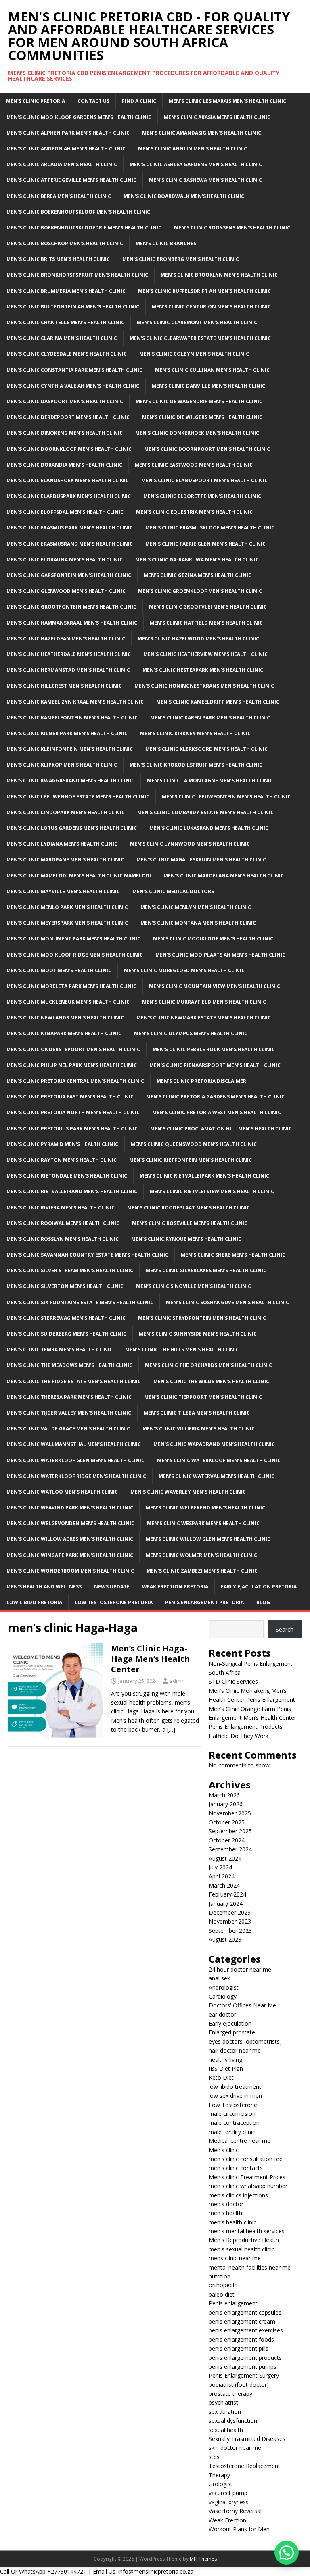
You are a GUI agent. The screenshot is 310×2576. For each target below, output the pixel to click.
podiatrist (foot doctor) (239, 2385)
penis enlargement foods (241, 2339)
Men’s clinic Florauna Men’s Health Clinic (65, 560)
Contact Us (93, 101)
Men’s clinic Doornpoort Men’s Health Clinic (207, 449)
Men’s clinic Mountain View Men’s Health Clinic (215, 986)
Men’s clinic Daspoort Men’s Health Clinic (65, 401)
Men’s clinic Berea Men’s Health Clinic (59, 196)
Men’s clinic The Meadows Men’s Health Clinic (69, 1365)
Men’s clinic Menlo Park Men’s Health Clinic (67, 907)
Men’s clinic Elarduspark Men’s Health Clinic (69, 496)
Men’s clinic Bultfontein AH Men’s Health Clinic (73, 307)
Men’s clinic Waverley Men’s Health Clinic (188, 1492)
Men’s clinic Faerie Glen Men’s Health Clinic (205, 544)
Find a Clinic (139, 101)
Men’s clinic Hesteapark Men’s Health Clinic (203, 670)
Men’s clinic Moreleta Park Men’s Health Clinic (71, 986)
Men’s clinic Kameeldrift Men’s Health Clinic (218, 702)
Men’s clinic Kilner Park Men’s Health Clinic (67, 733)
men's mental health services (247, 2231)
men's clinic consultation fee (246, 2159)
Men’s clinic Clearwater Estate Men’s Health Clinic (200, 338)
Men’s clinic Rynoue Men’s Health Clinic (186, 1239)
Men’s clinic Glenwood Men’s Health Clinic (66, 591)
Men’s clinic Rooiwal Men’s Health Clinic (63, 1223)
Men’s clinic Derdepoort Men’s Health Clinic (68, 417)
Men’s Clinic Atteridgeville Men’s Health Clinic (71, 180)
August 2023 (225, 1939)
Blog (263, 1602)
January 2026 (226, 1804)
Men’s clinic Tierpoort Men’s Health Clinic (203, 1397)
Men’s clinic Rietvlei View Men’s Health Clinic (212, 1191)
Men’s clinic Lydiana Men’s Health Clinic (62, 844)
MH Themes (203, 2559)
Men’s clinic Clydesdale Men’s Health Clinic (67, 354)
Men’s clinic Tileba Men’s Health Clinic (197, 1413)
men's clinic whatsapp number (248, 2186)
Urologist (221, 2484)
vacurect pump (228, 2493)
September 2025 (230, 1831)
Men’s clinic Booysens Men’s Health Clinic (232, 228)
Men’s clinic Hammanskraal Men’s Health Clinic (72, 623)
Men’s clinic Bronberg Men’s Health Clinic (181, 259)
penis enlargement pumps (243, 2367)
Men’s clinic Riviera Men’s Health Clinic (61, 1208)
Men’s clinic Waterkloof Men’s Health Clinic (219, 1460)
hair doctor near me (235, 2050)
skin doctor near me (235, 2448)
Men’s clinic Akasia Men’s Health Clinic (217, 117)
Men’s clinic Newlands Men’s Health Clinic (65, 1018)
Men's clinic (224, 2150)
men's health (225, 2213)
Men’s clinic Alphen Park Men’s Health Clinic (68, 133)
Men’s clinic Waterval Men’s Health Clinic (217, 1476)
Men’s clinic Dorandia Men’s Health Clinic (64, 465)
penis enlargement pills (239, 2348)
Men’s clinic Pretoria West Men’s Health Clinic (217, 1112)
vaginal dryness (229, 2502)
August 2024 (225, 1858)
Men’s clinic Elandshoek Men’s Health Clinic (68, 480)
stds (214, 2457)
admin (177, 1681)
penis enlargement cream (242, 2321)
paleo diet (222, 2294)
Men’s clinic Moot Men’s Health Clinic (59, 970)
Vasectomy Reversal (235, 2511)
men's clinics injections (238, 2195)
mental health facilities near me (250, 2267)
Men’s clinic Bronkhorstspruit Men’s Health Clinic (77, 275)
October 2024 (227, 1840)
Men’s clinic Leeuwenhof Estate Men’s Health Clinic (78, 797)
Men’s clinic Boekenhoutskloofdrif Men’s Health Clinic (84, 228)
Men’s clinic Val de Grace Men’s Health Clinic (68, 1429)
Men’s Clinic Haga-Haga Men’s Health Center (151, 1659)
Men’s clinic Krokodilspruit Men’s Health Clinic (196, 765)
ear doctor (222, 2014)
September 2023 (230, 1931)
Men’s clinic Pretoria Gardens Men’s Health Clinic (215, 1097)
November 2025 (230, 1813)
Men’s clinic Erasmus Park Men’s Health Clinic (70, 528)
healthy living (225, 2060)
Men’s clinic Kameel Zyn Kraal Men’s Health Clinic (75, 702)
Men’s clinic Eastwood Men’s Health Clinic (194, 465)
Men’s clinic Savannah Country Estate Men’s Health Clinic (87, 1255)
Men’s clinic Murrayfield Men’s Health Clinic (204, 1002)
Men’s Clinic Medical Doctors (173, 891)
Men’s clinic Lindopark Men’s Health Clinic (66, 812)
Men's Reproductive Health (244, 2240)
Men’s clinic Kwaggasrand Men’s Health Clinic (70, 781)
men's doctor (226, 2204)
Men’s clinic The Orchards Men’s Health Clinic (208, 1365)
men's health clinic (232, 2222)
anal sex (219, 1978)
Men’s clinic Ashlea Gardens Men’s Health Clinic (196, 164)
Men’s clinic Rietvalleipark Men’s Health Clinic (204, 1176)
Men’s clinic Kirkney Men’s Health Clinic (195, 733)
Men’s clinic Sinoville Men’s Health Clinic (194, 1286)
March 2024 (224, 1885)
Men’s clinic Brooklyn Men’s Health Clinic (219, 275)
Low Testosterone (233, 2105)
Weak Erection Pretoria (175, 1587)
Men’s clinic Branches (166, 243)
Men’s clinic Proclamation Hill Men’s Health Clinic (221, 1129)
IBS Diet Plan (226, 2069)
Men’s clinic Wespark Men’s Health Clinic (203, 1523)
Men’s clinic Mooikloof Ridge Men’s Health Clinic (75, 955)
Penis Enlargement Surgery (244, 2375)
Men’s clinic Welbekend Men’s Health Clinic (205, 1508)
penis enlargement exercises (246, 2330)
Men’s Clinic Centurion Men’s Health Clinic (211, 307)
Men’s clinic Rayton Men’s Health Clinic (62, 1160)
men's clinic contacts (236, 2168)
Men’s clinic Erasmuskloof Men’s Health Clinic (210, 528)
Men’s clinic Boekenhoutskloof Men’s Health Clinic (78, 212)
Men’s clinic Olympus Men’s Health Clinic (191, 1033)
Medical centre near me (240, 2141)
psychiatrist (223, 2402)
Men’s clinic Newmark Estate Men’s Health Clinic (204, 1018)
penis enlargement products (245, 2358)
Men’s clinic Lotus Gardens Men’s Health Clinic (72, 828)
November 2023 (230, 1921)
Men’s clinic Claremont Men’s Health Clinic (197, 322)
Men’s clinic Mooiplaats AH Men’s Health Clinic (220, 955)
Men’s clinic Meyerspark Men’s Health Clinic (67, 923)
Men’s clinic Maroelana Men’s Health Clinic (224, 876)
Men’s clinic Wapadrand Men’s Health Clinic (214, 1444)
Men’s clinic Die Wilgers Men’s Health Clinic (202, 417)
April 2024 (222, 1876)
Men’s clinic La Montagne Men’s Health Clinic (210, 781)
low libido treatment (235, 2087)
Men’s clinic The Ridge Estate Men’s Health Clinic (74, 1381)
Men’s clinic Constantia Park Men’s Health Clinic (74, 370)
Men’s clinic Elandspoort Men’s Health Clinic (204, 480)
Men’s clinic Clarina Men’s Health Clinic (62, 338)
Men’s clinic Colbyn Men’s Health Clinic (194, 354)
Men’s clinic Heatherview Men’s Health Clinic (205, 654)
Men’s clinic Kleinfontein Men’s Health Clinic (70, 749)
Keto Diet (221, 2077)
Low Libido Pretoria (34, 1602)
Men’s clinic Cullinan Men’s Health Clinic (212, 370)
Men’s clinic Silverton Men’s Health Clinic (65, 1286)
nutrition (220, 2276)
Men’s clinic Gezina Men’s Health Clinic (198, 575)
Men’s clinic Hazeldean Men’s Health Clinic (66, 639)
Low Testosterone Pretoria (114, 1602)
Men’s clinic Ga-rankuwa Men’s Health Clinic (197, 560)
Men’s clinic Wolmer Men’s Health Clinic (201, 1555)
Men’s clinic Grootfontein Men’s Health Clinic (71, 607)
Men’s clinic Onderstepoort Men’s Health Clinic (73, 1049)
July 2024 (220, 1867)
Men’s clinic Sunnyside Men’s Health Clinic (198, 1334)
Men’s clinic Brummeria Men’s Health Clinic (66, 291)
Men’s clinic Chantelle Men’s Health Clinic (65, 322)
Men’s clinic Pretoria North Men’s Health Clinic (73, 1112)
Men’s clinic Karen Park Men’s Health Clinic (210, 718)
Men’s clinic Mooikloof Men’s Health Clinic (213, 939)
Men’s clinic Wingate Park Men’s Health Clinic (70, 1555)
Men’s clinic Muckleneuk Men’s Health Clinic (68, 1002)
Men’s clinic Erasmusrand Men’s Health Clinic (70, 544)
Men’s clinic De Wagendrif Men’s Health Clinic (199, 401)
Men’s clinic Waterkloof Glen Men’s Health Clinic (75, 1460)
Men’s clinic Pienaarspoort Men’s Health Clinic (215, 1065)
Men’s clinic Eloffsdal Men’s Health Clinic (65, 512)
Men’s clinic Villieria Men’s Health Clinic (199, 1429)
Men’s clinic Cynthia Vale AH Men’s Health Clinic (73, 386)
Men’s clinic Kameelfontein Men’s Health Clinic (72, 718)
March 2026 (224, 1795)
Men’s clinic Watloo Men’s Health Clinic (62, 1492)
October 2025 (227, 1822)
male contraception (234, 2123)
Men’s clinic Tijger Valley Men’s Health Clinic (69, 1413)
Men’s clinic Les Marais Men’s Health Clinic (227, 101)
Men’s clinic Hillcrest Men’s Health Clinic (64, 686)
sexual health (226, 2430)
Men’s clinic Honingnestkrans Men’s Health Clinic (204, 686)
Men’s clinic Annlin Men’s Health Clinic (193, 149)
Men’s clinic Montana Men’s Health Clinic (198, 923)
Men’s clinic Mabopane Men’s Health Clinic (65, 860)
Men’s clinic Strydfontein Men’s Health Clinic (202, 1318)
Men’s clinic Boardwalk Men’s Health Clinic (184, 196)
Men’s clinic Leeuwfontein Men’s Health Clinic (226, 797)
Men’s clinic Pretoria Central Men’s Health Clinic (75, 1081)
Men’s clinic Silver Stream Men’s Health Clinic (70, 1270)
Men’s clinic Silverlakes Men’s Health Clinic (206, 1270)
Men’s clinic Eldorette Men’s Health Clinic (202, 496)
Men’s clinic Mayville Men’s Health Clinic (63, 891)
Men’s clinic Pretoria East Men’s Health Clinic (70, 1097)
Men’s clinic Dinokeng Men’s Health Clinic (65, 433)
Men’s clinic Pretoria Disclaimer (201, 1081)
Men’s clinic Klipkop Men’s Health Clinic (62, 765)
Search (285, 1629)
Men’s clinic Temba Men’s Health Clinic (60, 1349)
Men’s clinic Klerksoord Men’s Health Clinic (206, 749)
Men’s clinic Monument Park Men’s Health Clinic (73, 939)
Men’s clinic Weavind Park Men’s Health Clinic (70, 1508)
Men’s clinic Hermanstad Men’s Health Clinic (68, 670)
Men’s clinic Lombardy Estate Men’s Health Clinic (205, 812)
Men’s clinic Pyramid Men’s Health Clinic (62, 1144)
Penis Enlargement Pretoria (204, 1602)
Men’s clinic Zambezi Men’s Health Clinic (202, 1571)
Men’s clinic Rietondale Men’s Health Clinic (67, 1176)
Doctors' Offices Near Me (242, 2005)
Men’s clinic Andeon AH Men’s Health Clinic (66, 149)
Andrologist (224, 1987)
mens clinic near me (235, 2258)
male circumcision (232, 2114)
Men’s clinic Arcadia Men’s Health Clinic (62, 164)
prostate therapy (230, 2394)
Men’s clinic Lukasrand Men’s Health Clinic (209, 828)
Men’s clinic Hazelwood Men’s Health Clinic (198, 639)
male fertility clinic (232, 2132)
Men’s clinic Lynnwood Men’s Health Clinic (190, 844)
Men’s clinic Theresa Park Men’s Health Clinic (69, 1397)
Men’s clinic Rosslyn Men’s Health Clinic (63, 1239)
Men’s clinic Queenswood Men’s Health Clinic (194, 1144)
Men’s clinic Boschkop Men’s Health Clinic (65, 243)
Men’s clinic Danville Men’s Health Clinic (208, 386)
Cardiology (223, 1996)
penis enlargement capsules (245, 2312)
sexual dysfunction (233, 2421)
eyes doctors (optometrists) (245, 2041)
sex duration (225, 2412)
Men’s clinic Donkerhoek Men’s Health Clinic (197, 433)
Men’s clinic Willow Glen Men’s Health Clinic (208, 1539)
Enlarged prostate (232, 2032)
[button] (287, 2553)
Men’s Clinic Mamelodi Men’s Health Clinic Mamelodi (79, 876)
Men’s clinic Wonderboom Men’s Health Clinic (70, 1571)
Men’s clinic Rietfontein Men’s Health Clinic (191, 1160)
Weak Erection (227, 2520)
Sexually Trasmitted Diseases (247, 2439)
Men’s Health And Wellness (44, 1587)
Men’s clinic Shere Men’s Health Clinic (233, 1255)
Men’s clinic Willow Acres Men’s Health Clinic (70, 1539)
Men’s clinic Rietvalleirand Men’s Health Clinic (72, 1191)
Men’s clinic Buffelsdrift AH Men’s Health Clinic (204, 291)
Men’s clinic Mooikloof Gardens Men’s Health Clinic (79, 117)
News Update (112, 1587)
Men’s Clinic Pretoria (36, 101)
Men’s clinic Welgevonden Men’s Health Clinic (70, 1523)
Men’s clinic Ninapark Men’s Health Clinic (64, 1033)
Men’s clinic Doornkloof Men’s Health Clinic (69, 449)
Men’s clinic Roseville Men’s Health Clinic (190, 1223)
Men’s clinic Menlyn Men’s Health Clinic (196, 907)
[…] (171, 1729)
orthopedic (223, 2285)
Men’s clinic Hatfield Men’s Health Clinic (206, 623)
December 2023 (230, 1912)
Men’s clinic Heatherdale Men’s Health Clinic (69, 654)
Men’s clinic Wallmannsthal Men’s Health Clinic (74, 1444)
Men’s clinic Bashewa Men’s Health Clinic (205, 180)
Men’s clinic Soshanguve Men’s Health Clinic (227, 1302)
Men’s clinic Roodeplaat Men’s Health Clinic (189, 1208)
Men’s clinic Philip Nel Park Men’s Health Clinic (72, 1065)
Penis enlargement (233, 2303)
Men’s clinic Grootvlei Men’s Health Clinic (208, 607)
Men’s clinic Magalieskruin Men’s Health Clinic (201, 860)
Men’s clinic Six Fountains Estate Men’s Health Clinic (80, 1302)
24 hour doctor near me (240, 1969)
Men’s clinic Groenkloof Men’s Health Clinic (200, 591)
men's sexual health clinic (242, 2249)
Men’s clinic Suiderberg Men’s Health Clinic (66, 1334)
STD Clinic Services (233, 1681)
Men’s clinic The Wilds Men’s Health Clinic (211, 1381)
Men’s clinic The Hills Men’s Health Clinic (182, 1349)
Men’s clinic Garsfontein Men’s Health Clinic (69, 575)
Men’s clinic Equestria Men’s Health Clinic (194, 512)
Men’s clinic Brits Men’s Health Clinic (58, 259)
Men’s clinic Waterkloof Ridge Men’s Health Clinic (76, 1476)
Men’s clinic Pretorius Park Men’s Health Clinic (72, 1129)
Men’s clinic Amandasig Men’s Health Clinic (202, 133)
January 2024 (226, 1904)
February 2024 (227, 1894)
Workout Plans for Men (239, 2529)
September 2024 (230, 1849)
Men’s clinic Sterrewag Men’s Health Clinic (66, 1318)
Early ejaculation (230, 2023)
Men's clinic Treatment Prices (247, 2177)
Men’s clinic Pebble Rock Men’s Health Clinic (214, 1049)
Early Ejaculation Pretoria (259, 1587)
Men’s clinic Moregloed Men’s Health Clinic (184, 970)
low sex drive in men (235, 2096)
